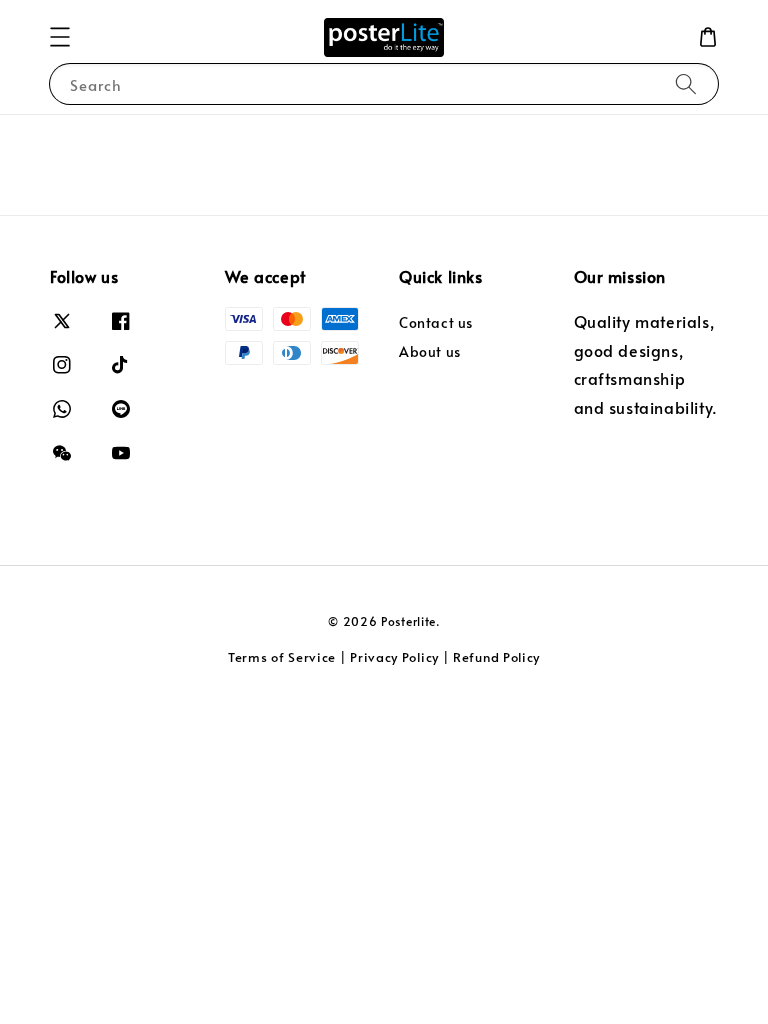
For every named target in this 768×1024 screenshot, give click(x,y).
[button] (60, 37)
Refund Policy (496, 657)
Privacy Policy (394, 657)
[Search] (686, 83)
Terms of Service (282, 657)
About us (430, 351)
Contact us (436, 323)
